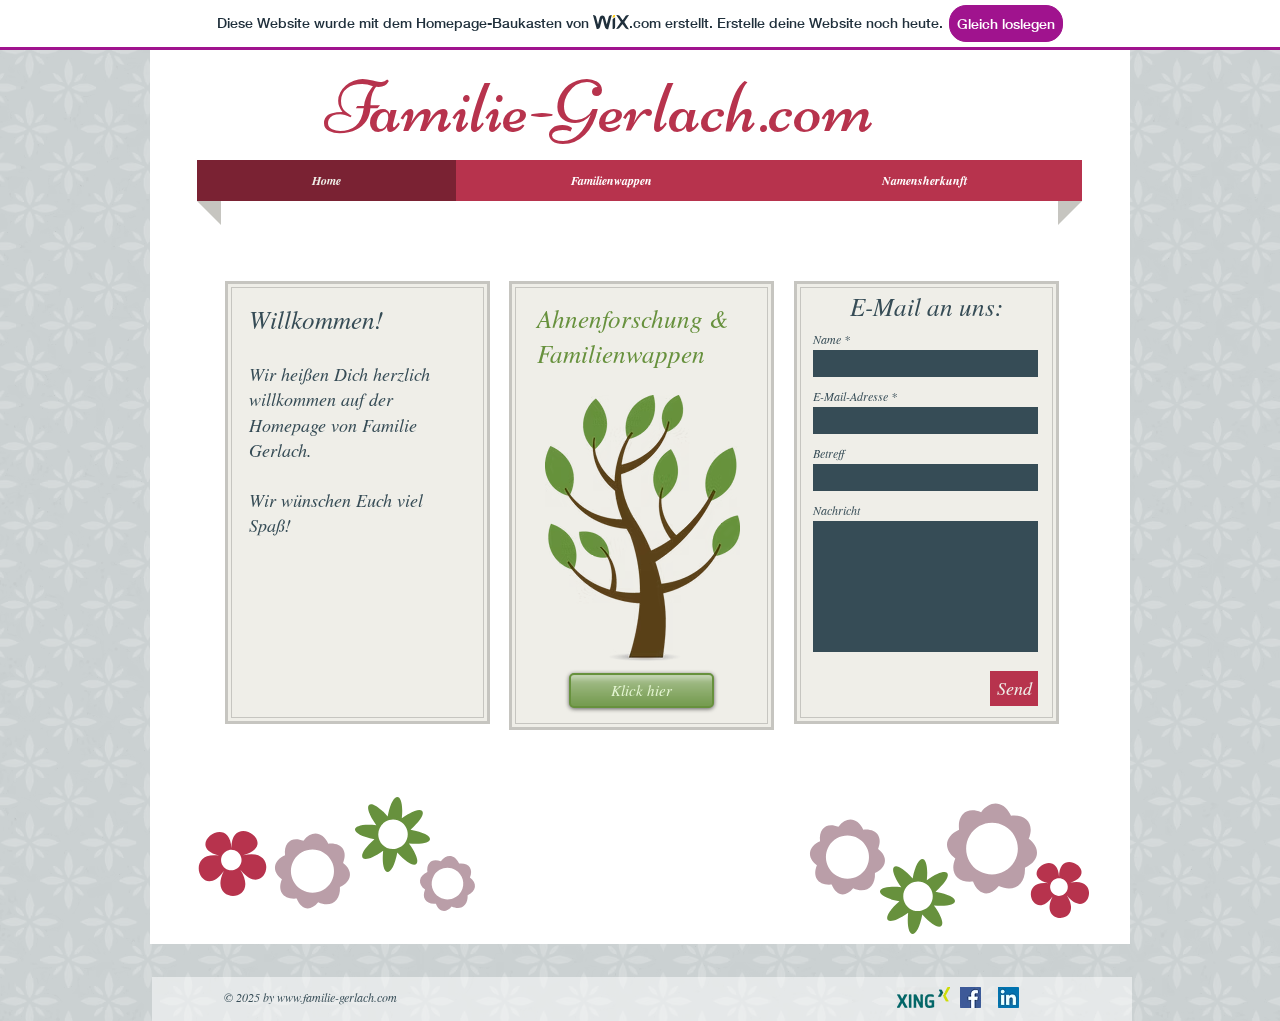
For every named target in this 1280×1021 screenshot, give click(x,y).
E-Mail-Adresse (850, 396)
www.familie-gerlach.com (337, 997)
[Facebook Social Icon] (970, 997)
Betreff (828, 453)
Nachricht (836, 510)
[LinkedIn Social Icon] (1008, 997)
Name (827, 339)
